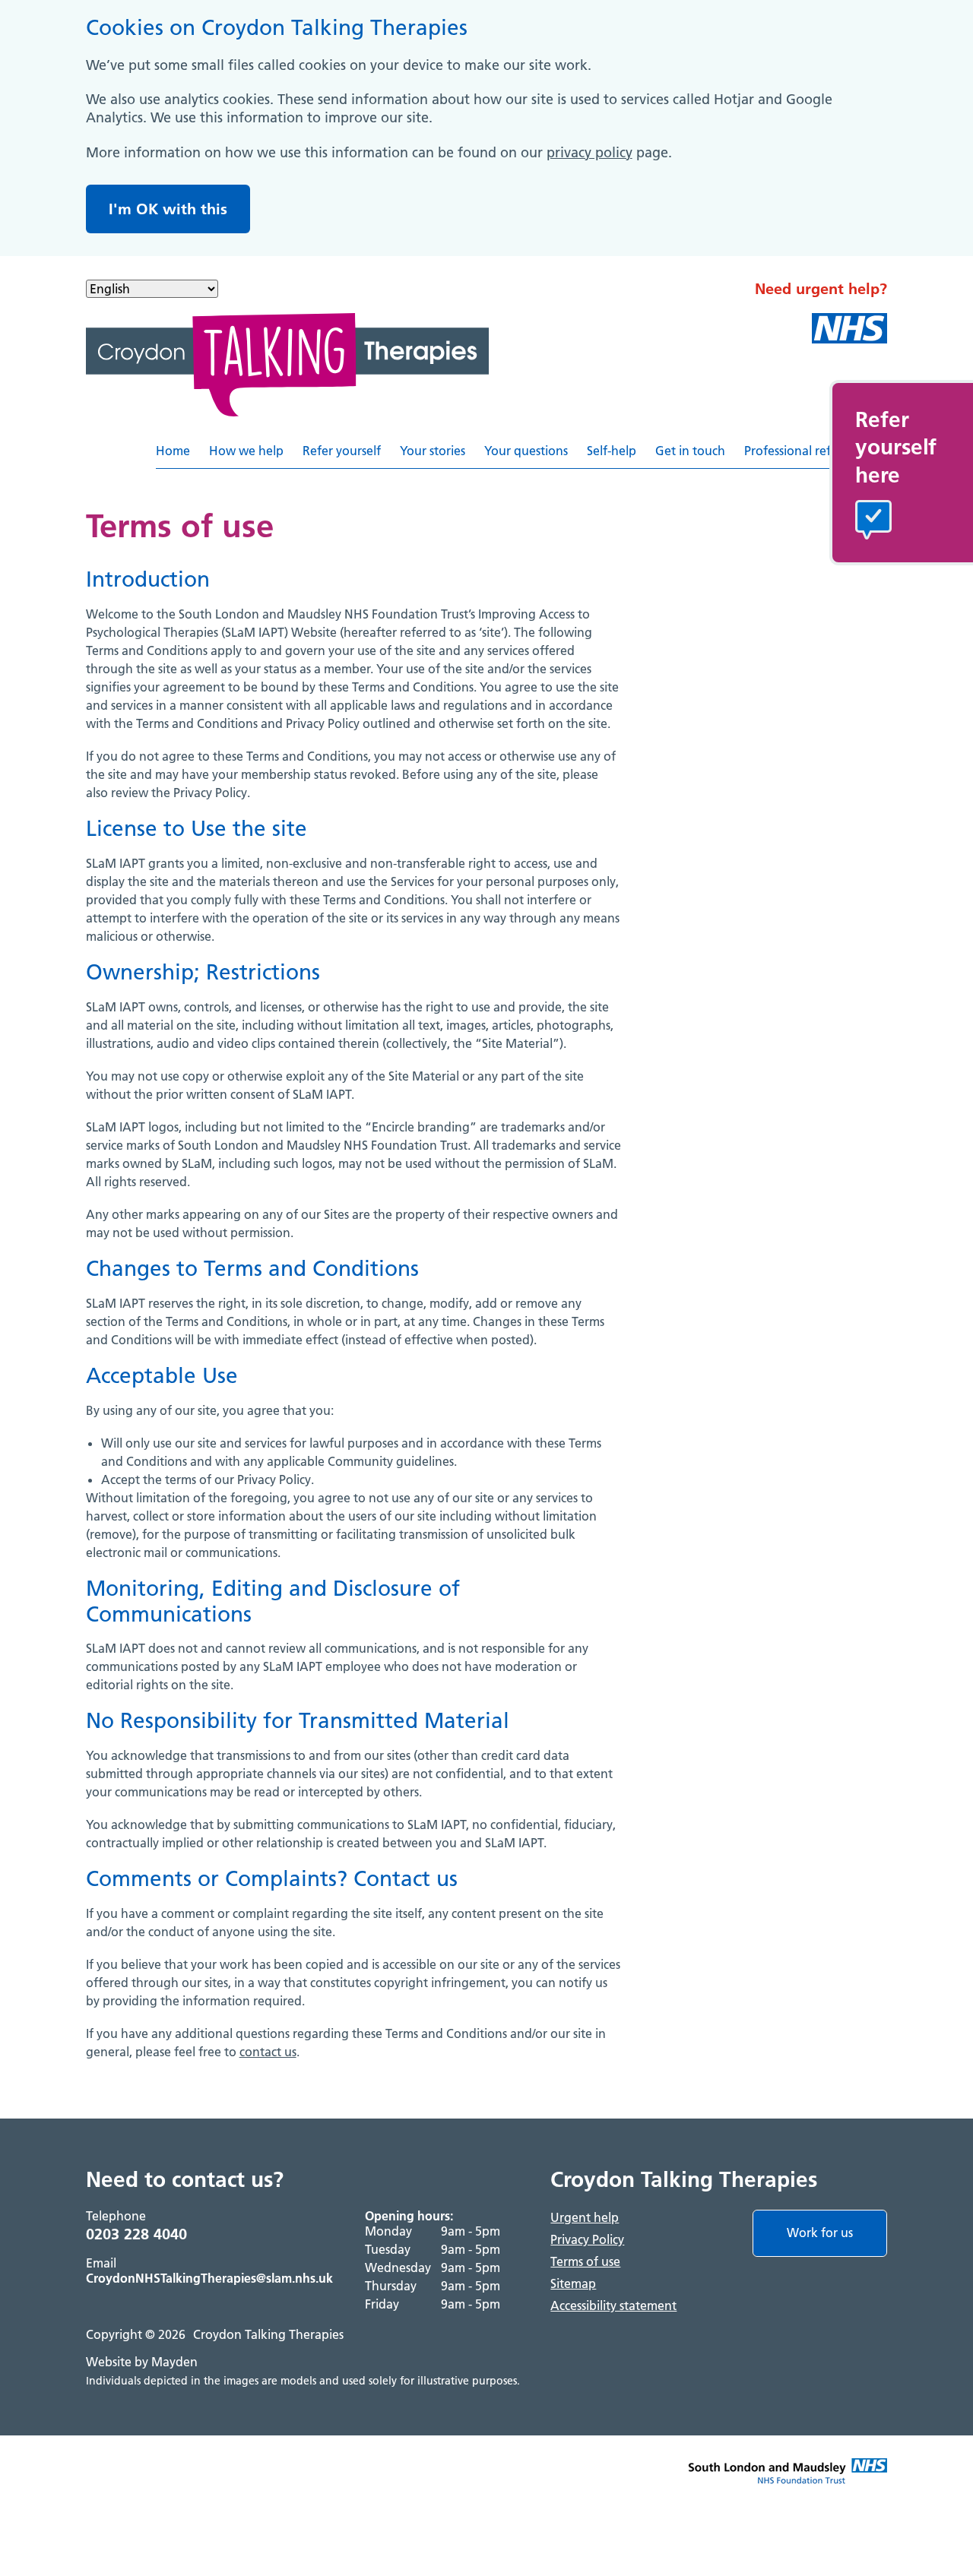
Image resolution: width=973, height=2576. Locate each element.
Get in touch (690, 451)
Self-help (612, 451)
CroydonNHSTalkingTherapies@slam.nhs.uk (209, 2278)
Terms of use (585, 2261)
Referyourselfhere (896, 447)
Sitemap (573, 2283)
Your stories (433, 451)
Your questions (526, 451)
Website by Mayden (142, 2362)
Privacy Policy (587, 2239)
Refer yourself (342, 451)
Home (173, 451)
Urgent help (585, 2217)
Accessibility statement (613, 2305)
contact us (268, 2052)
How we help (246, 451)
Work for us (820, 2233)
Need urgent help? (821, 289)
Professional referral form (816, 451)
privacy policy (590, 152)
